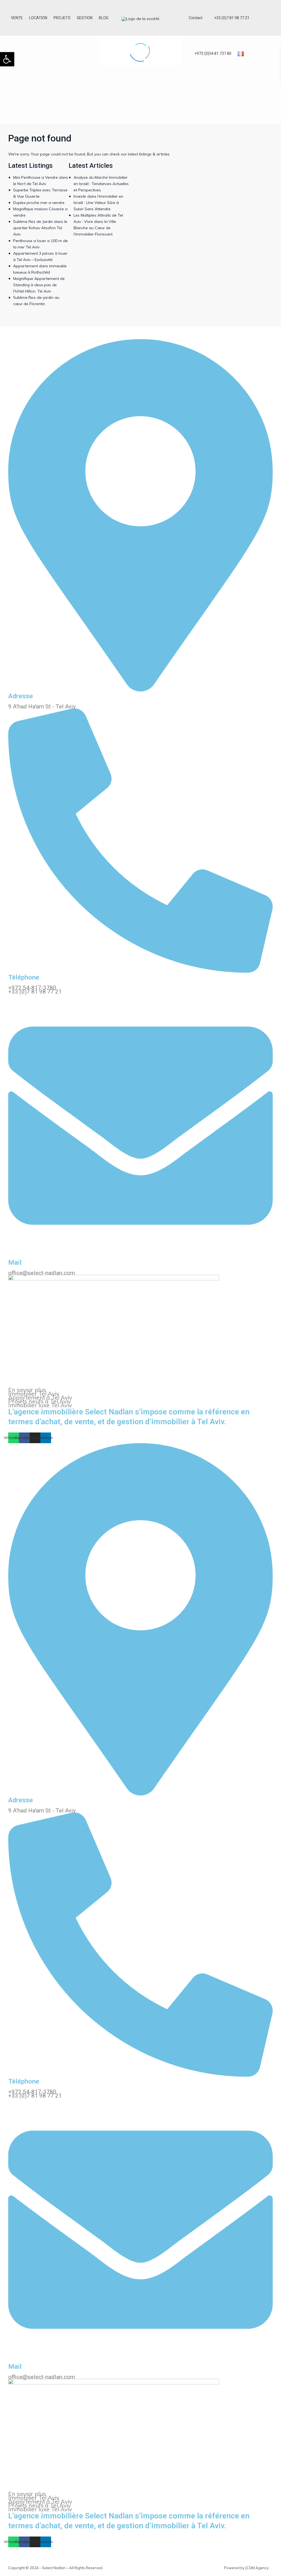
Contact (196, 18)
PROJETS (62, 18)
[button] (7, 59)
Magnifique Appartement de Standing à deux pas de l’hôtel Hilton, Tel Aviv (39, 285)
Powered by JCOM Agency (246, 2568)
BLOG (104, 18)
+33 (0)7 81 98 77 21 (232, 18)
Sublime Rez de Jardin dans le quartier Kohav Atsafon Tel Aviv (40, 228)
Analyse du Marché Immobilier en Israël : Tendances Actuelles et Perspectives (101, 184)
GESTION (85, 18)
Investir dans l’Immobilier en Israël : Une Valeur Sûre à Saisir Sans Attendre (98, 203)
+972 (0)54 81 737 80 (213, 53)
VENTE (17, 18)
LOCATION (38, 18)
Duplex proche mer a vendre (39, 203)
